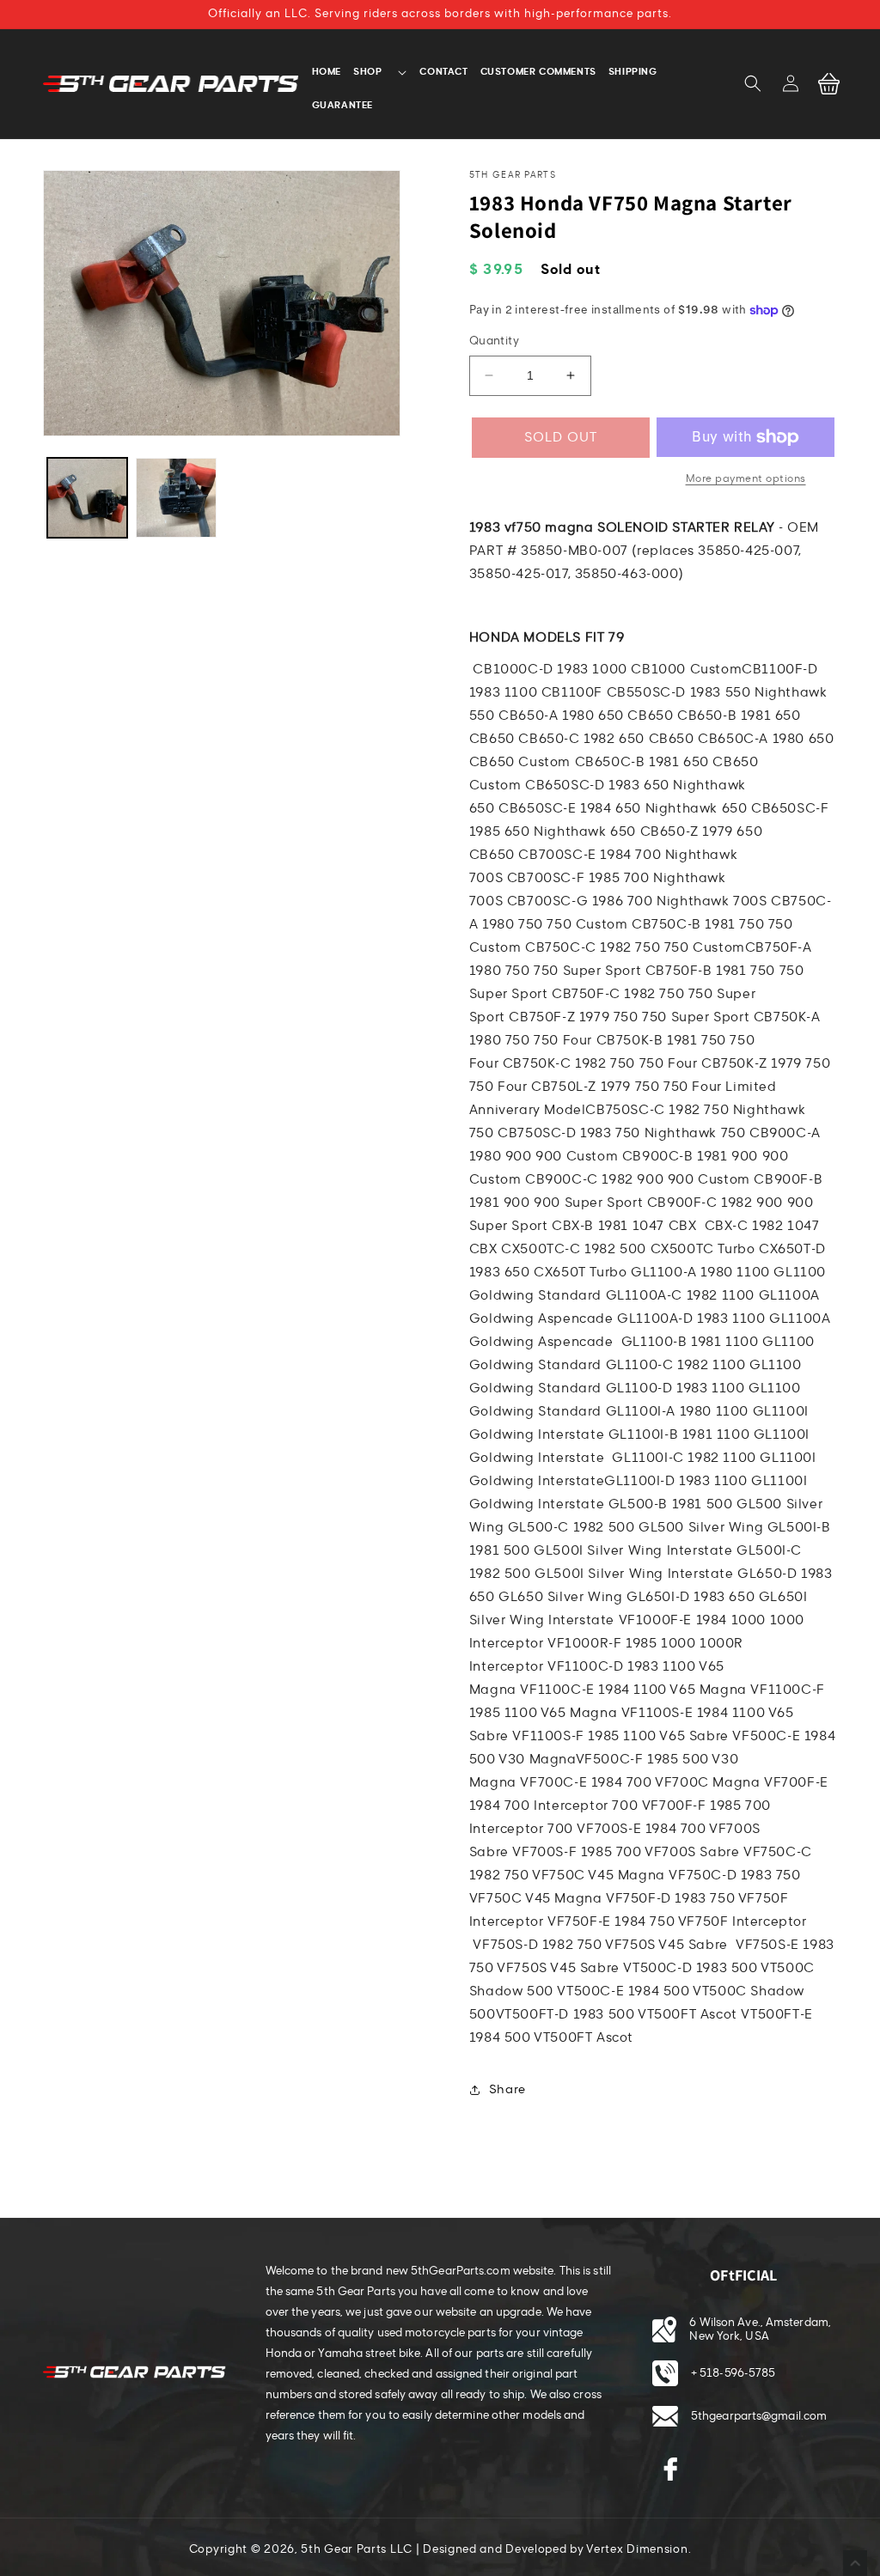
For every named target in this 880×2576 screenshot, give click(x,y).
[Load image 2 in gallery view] (176, 498)
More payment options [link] (746, 478)
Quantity (494, 341)
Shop (367, 71)
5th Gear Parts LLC (357, 2549)
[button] (753, 83)
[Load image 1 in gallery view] (87, 498)
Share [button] (507, 2089)
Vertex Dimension (637, 2549)
